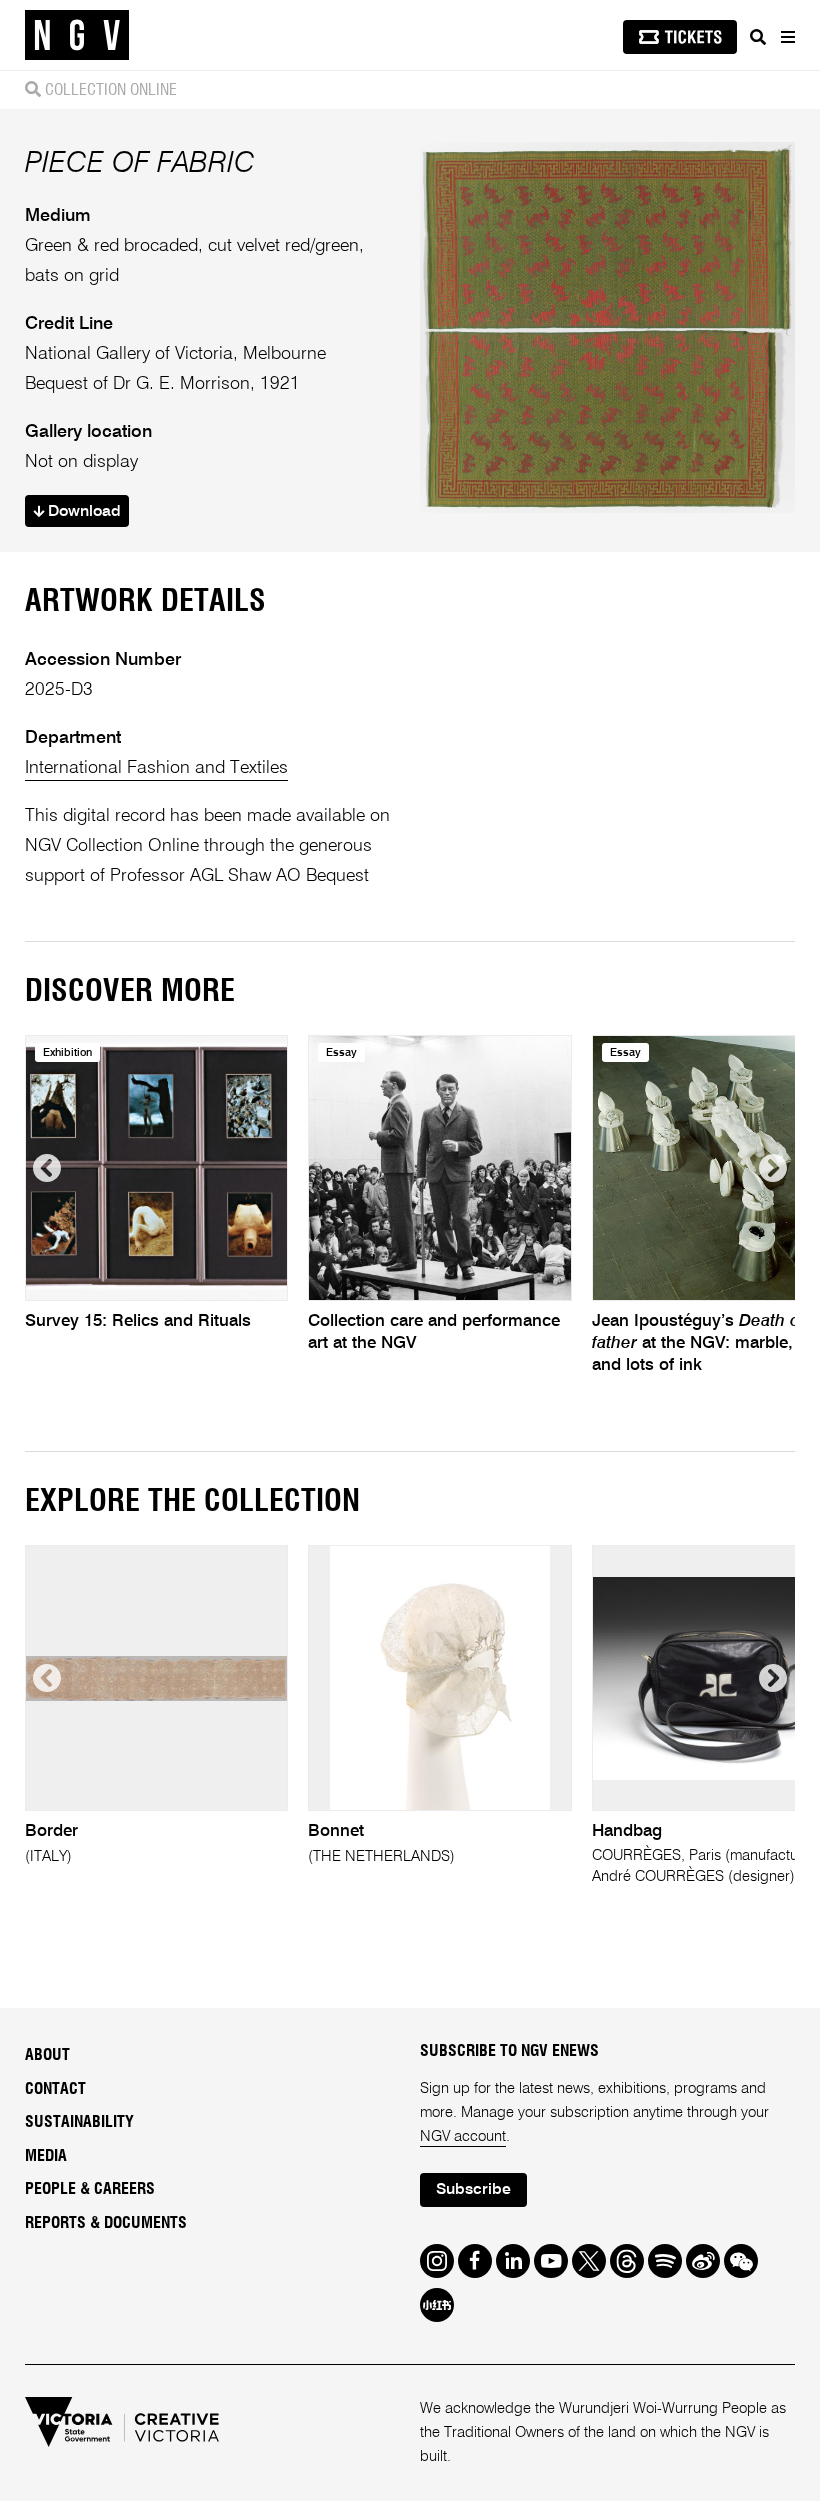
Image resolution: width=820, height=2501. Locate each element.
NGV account (463, 2136)
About (47, 2055)
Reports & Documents (106, 2223)
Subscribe (473, 2190)
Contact (55, 2089)
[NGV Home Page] (77, 35)
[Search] (758, 37)
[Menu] (787, 37)
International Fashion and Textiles (156, 768)
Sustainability (79, 2122)
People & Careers (90, 2189)
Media (46, 2156)
